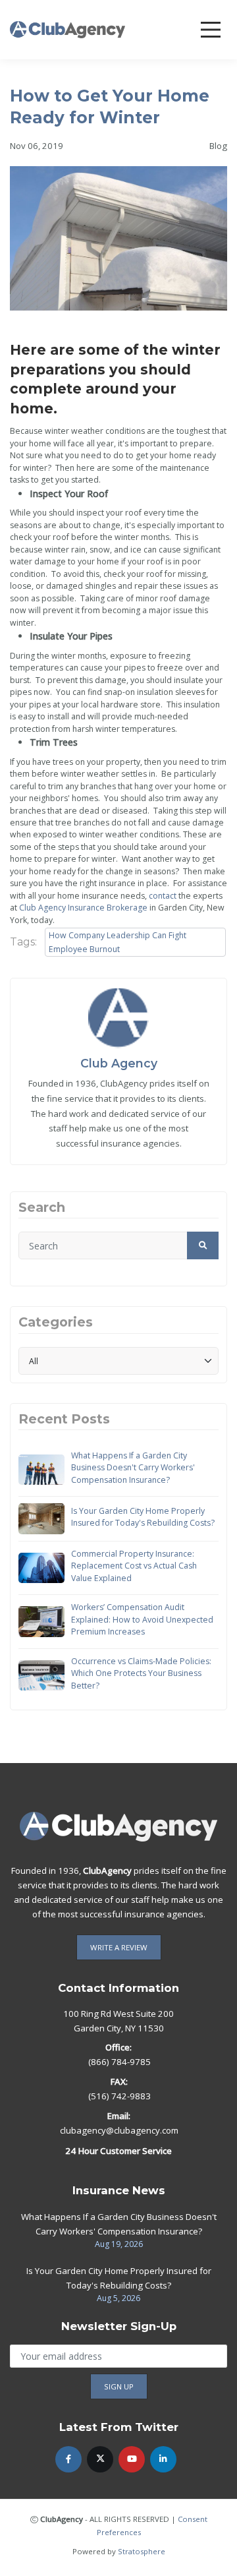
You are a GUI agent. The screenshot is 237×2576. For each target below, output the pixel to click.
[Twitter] (100, 2459)
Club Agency (119, 1063)
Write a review (119, 1947)
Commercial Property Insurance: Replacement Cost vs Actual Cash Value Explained (134, 1566)
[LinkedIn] (163, 2459)
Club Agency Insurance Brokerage (83, 908)
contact (163, 896)
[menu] (211, 30)
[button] (203, 1245)
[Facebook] (68, 2459)
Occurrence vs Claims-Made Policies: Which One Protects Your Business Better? (141, 1673)
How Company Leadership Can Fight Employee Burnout (118, 942)
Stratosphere (142, 2551)
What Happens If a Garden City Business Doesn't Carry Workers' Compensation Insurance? (133, 1468)
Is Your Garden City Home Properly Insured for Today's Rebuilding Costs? (143, 1517)
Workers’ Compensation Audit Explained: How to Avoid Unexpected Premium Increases (142, 1619)
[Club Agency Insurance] (67, 29)
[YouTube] (132, 2459)
